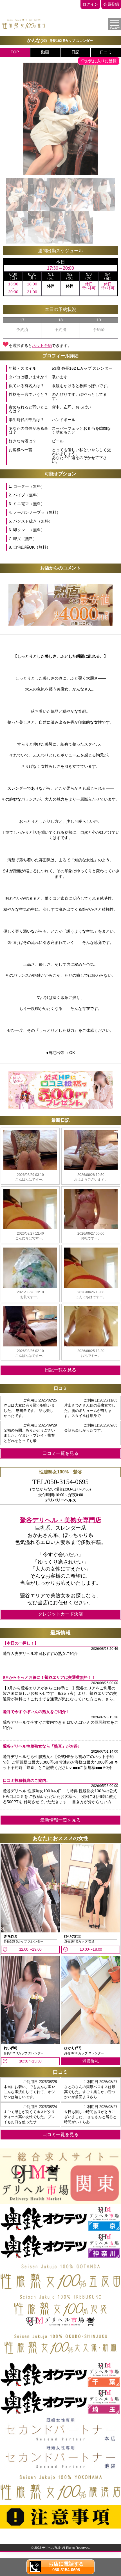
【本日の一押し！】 (21, 1643)
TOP (15, 52)
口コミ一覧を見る (60, 1453)
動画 (45, 52)
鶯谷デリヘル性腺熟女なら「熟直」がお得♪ (41, 1746)
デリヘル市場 (51, 2548)
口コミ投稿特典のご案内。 (26, 1780)
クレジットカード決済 (60, 1614)
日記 (75, 52)
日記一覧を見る (60, 1370)
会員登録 (111, 4)
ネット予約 (42, 346)
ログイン (90, 4)
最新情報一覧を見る (60, 1820)
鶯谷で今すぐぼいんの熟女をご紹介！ (36, 1712)
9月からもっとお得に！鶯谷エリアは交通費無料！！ (49, 1677)
